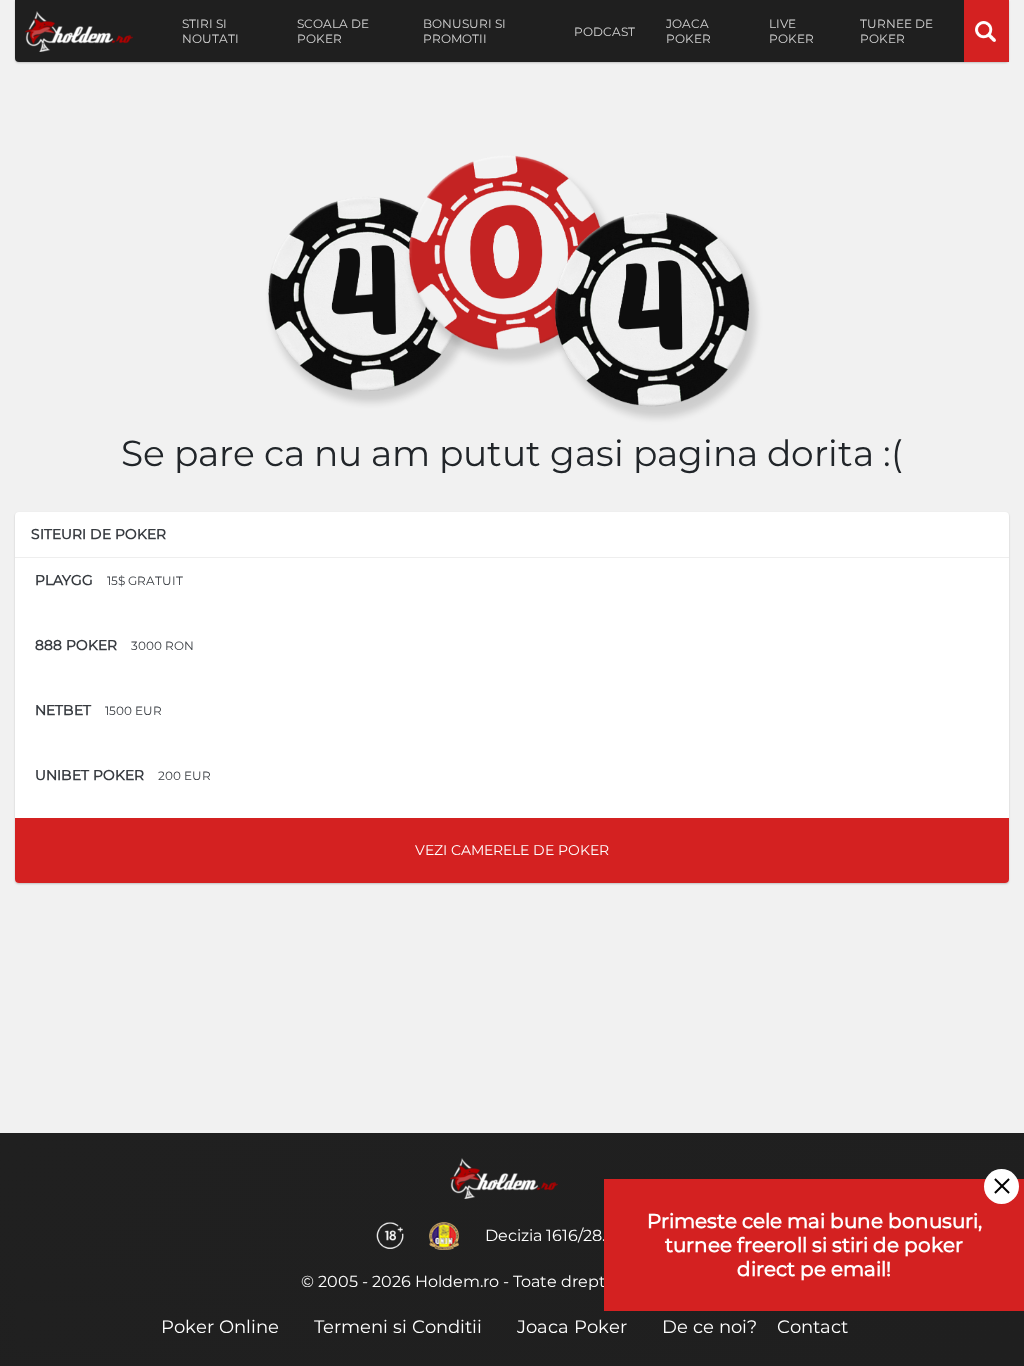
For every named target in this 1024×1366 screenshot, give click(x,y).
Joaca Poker (688, 31)
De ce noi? (709, 1327)
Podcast (604, 31)
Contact (812, 1327)
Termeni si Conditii (398, 1327)
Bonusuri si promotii (464, 31)
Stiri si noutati (210, 31)
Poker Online (220, 1327)
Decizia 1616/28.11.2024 (572, 1235)
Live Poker (791, 31)
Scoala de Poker (333, 31)
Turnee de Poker (896, 31)
